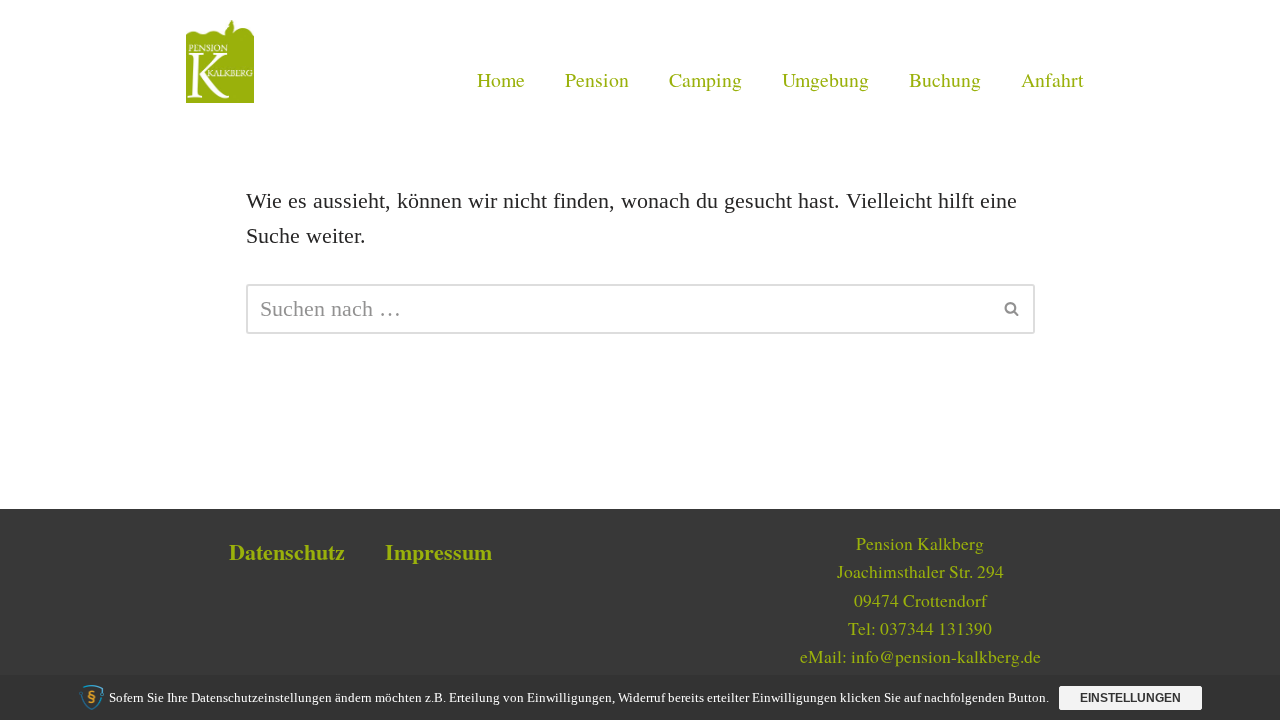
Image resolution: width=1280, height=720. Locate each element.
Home (501, 79)
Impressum (438, 551)
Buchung (945, 79)
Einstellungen (1130, 698)
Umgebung (825, 79)
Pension (597, 79)
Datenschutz (287, 551)
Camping (705, 79)
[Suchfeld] (1012, 309)
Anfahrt (1052, 79)
